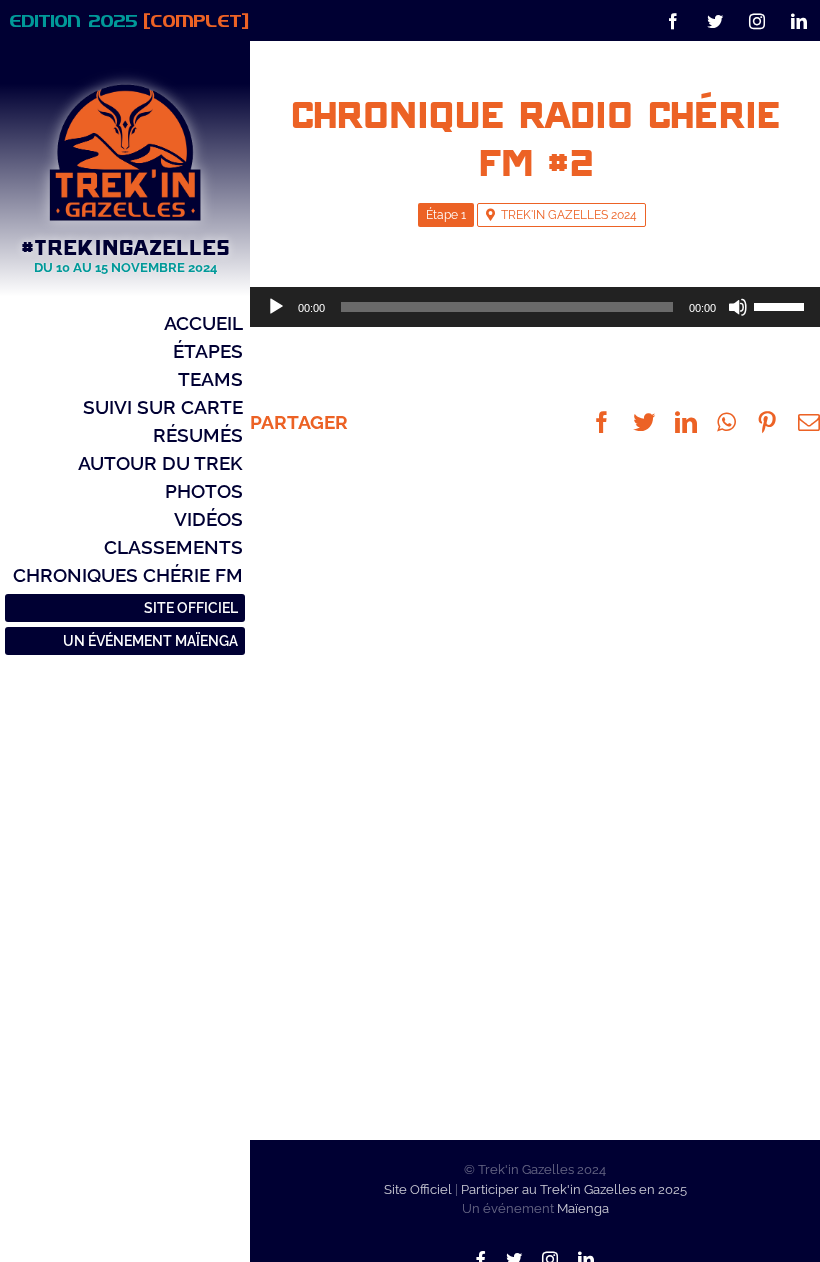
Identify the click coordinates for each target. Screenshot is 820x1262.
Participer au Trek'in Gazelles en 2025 (574, 1189)
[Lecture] (276, 307)
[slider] (782, 305)
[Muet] (738, 307)
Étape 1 (446, 215)
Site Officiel (418, 1189)
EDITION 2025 (129, 20)
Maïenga (583, 1208)
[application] (535, 307)
